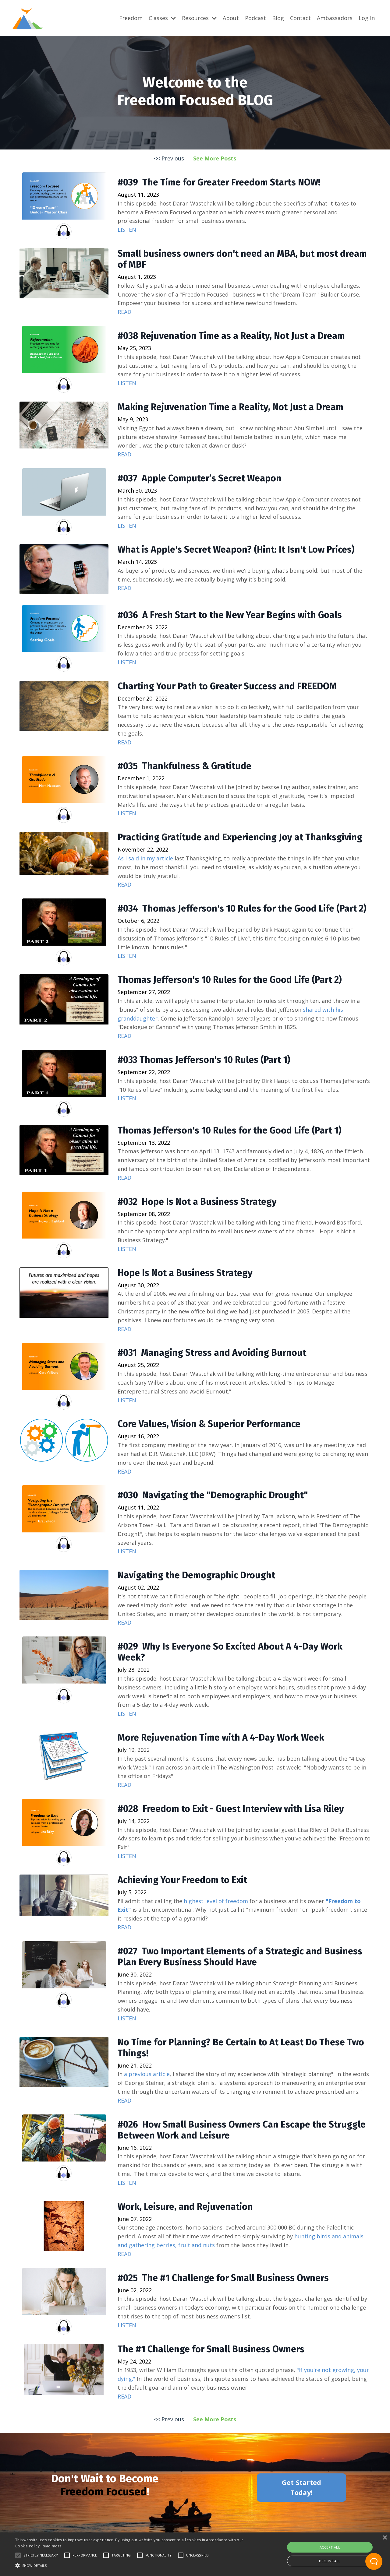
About (231, 18)
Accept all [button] (330, 2547)
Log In (367, 18)
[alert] (195, 2554)
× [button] (385, 2538)
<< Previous (169, 158)
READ (124, 312)
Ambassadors (335, 18)
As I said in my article (145, 858)
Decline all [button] (330, 2561)
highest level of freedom (216, 1901)
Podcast (255, 18)
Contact (300, 18)
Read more (52, 2546)
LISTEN (127, 230)
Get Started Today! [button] (302, 2487)
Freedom (131, 18)
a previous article (147, 2074)
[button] (18, 2555)
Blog (278, 18)
